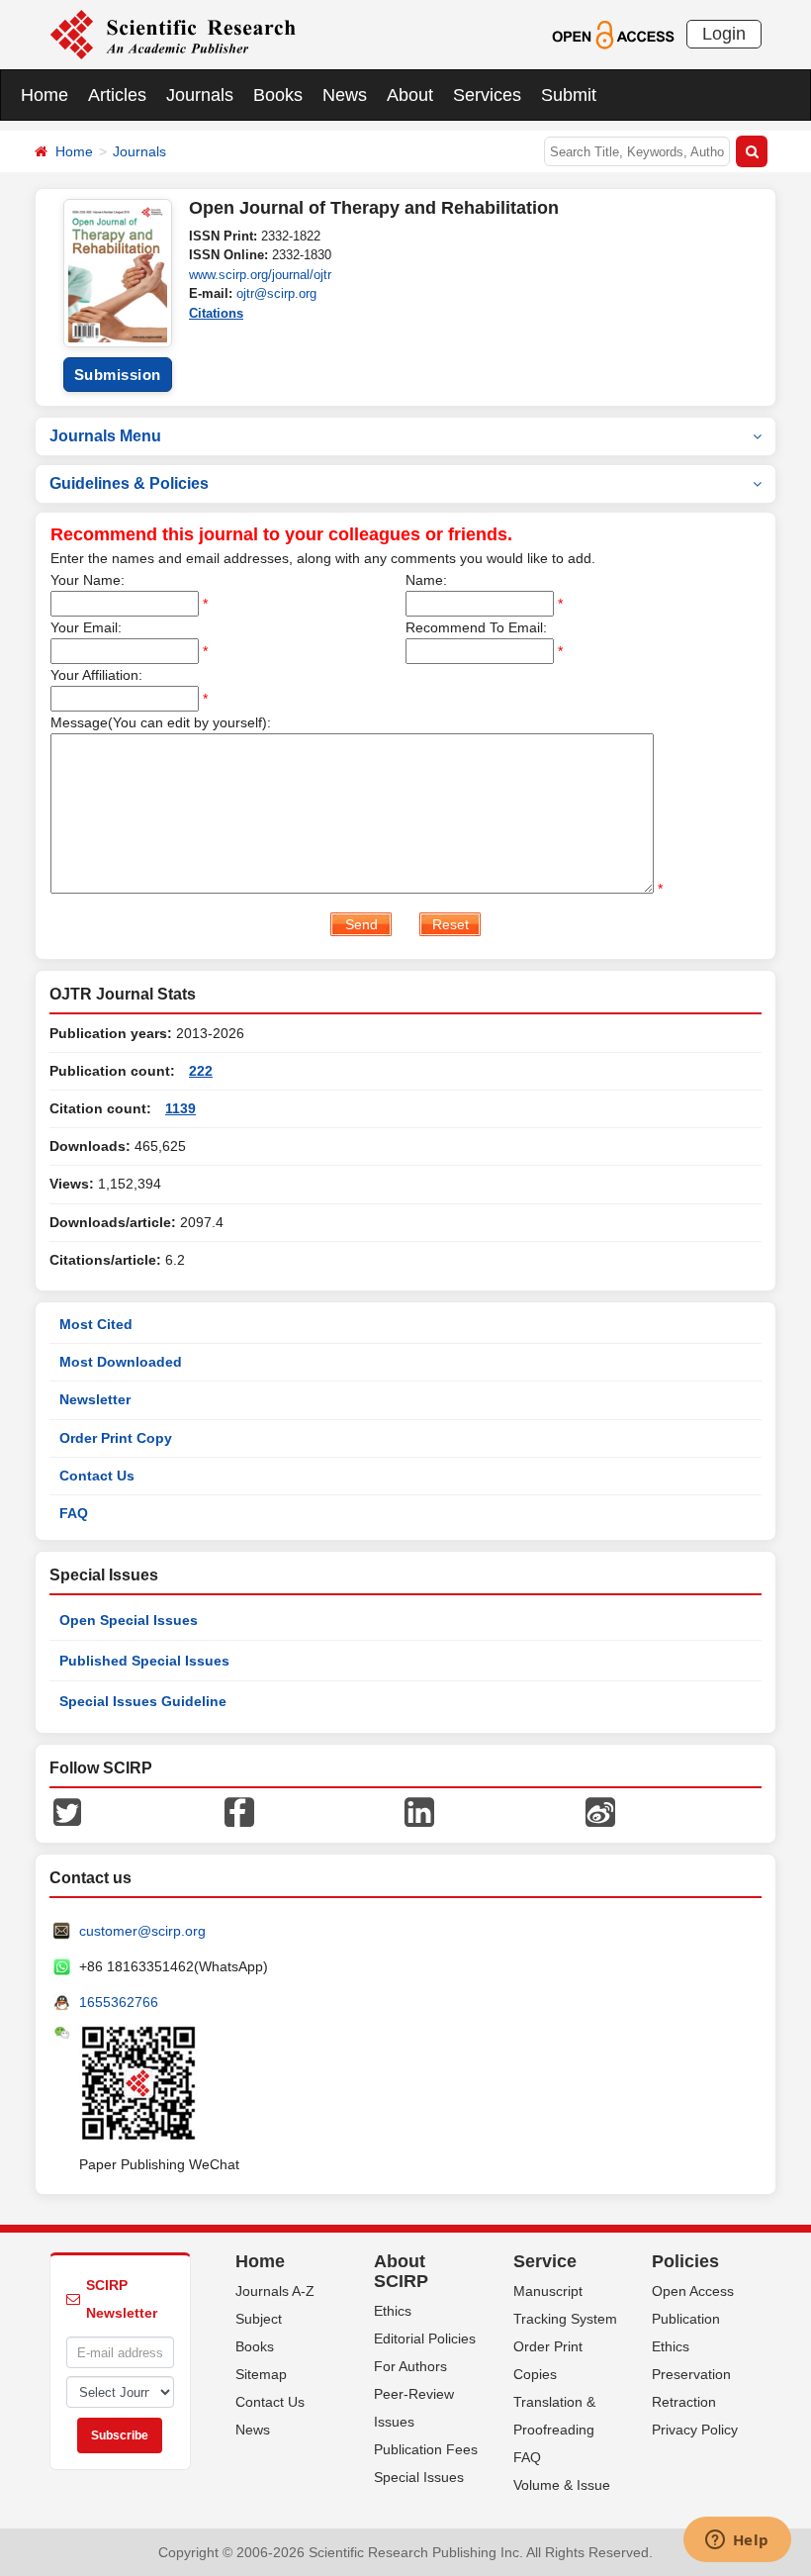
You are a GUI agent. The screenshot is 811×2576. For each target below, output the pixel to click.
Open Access (693, 2291)
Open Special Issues (129, 1620)
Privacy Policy (695, 2430)
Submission (118, 375)
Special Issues (419, 2477)
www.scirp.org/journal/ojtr (260, 275)
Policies (685, 2261)
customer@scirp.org (142, 1931)
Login (724, 34)
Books (278, 95)
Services (487, 95)
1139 (180, 1108)
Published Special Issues (144, 1661)
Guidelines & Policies (129, 483)
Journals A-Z (275, 2291)
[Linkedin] (419, 1811)
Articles (117, 95)
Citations (216, 313)
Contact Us (97, 1476)
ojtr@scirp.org (276, 293)
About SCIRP (401, 2271)
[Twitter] (67, 1811)
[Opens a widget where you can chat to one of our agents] (737, 2541)
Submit (569, 95)
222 (201, 1071)
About (410, 95)
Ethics (393, 2311)
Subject (259, 2319)
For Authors (410, 2366)
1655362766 (119, 2002)
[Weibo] (600, 1811)
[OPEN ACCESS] (613, 34)
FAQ (74, 1513)
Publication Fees (426, 2449)
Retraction (684, 2402)
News (345, 95)
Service (545, 2261)
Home (45, 95)
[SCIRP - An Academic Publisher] (173, 34)
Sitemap (261, 2374)
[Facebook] (239, 1811)
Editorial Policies (425, 2338)
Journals (200, 95)
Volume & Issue (562, 2485)
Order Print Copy (116, 1438)
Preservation (691, 2374)
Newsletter (95, 1399)
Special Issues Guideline (143, 1701)
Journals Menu (105, 436)
